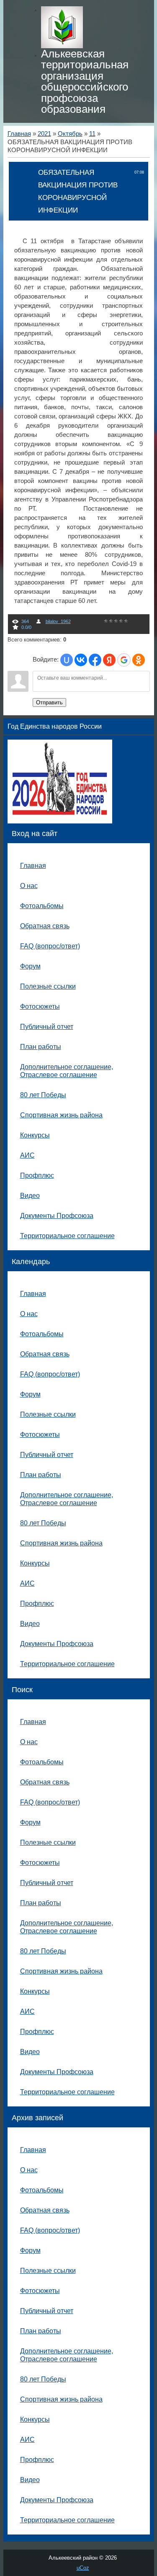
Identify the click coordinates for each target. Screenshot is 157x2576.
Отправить (49, 702)
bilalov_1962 (58, 621)
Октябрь (70, 134)
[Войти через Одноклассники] (139, 660)
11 (92, 134)
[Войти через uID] (67, 660)
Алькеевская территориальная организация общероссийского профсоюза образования (85, 81)
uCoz (83, 2568)
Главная (19, 134)
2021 (44, 134)
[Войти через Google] (124, 660)
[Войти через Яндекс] (109, 660)
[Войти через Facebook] (95, 660)
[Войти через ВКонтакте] (81, 660)
